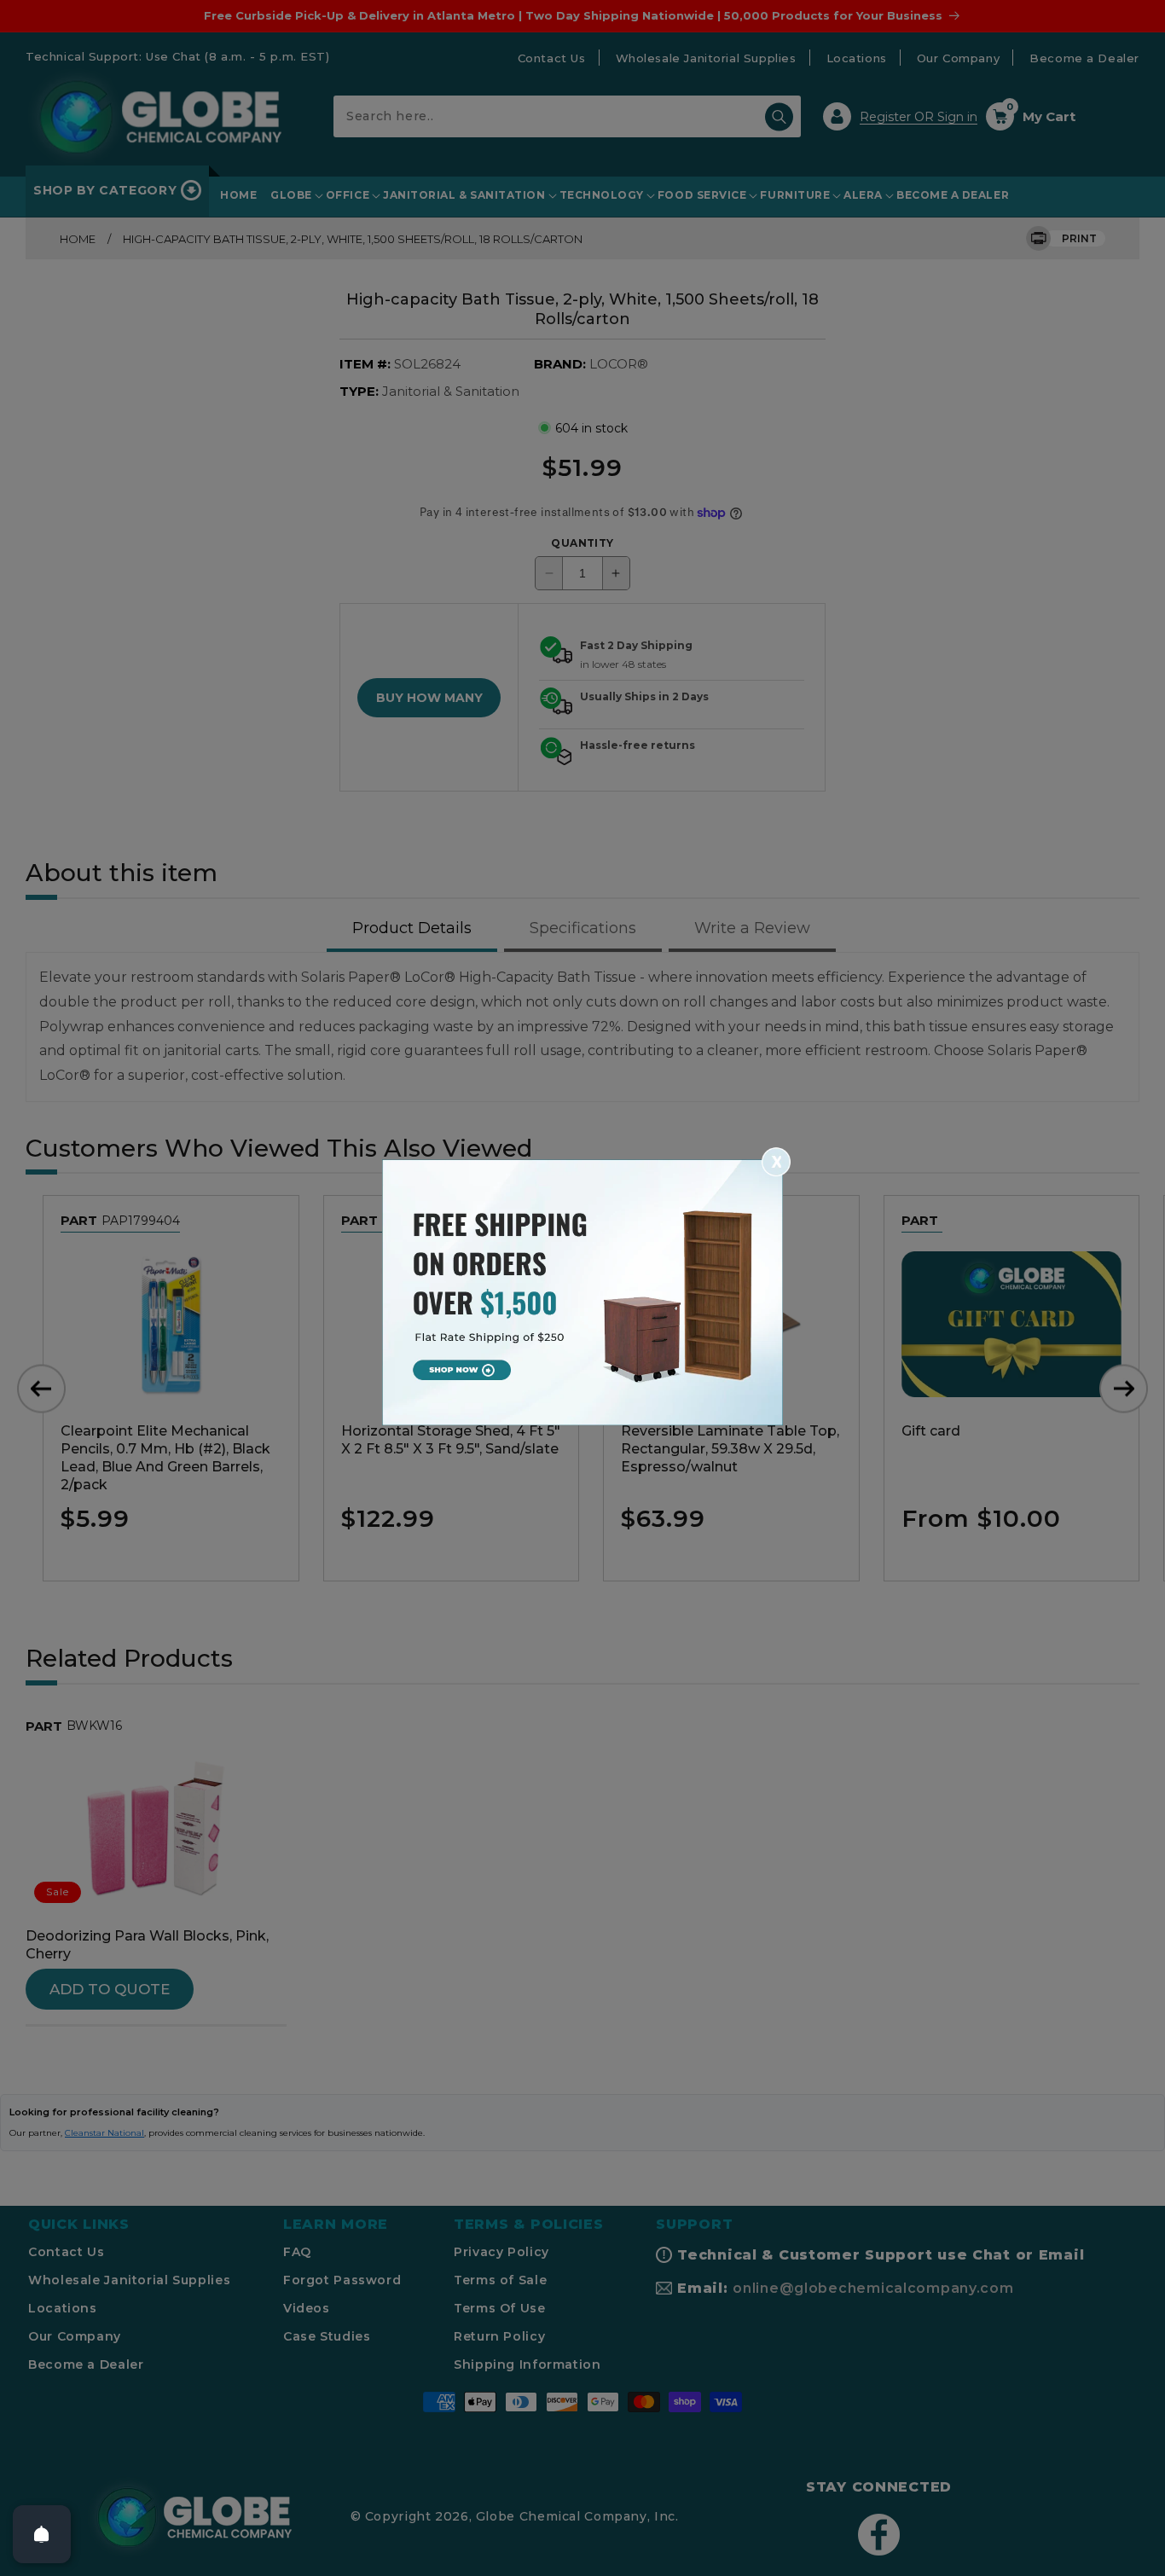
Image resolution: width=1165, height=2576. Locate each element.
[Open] (42, 2534)
